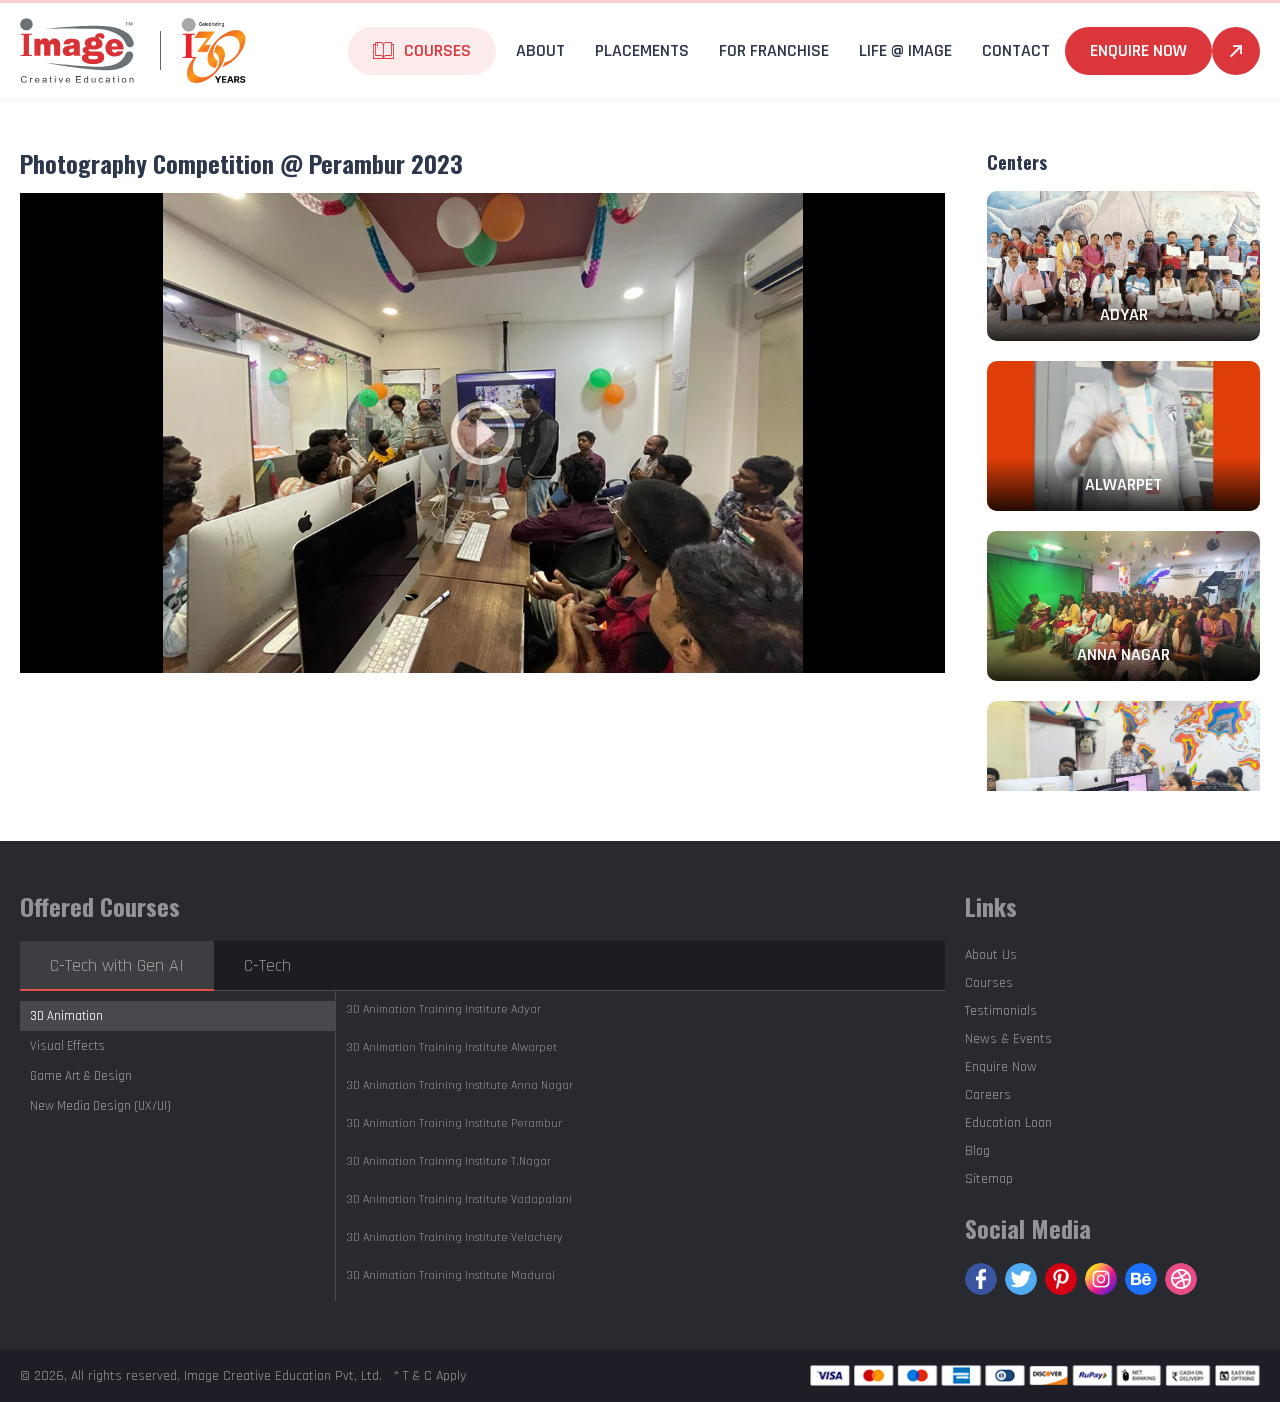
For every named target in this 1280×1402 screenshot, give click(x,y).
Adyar (443, 1009)
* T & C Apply (430, 1376)
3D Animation (66, 1016)
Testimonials (1001, 1011)
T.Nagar (448, 1161)
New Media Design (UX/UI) (100, 1106)
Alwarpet (451, 1047)
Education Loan (1008, 1123)
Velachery (454, 1237)
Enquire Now (1138, 50)
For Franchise (774, 50)
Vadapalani (459, 1199)
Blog (977, 1151)
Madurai (450, 1275)
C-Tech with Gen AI (117, 965)
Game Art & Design (81, 1076)
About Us (991, 955)
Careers (988, 1095)
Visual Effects (67, 1046)
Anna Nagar (459, 1085)
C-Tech (267, 965)
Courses (989, 983)
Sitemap (989, 1179)
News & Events (1008, 1039)
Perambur (454, 1123)
